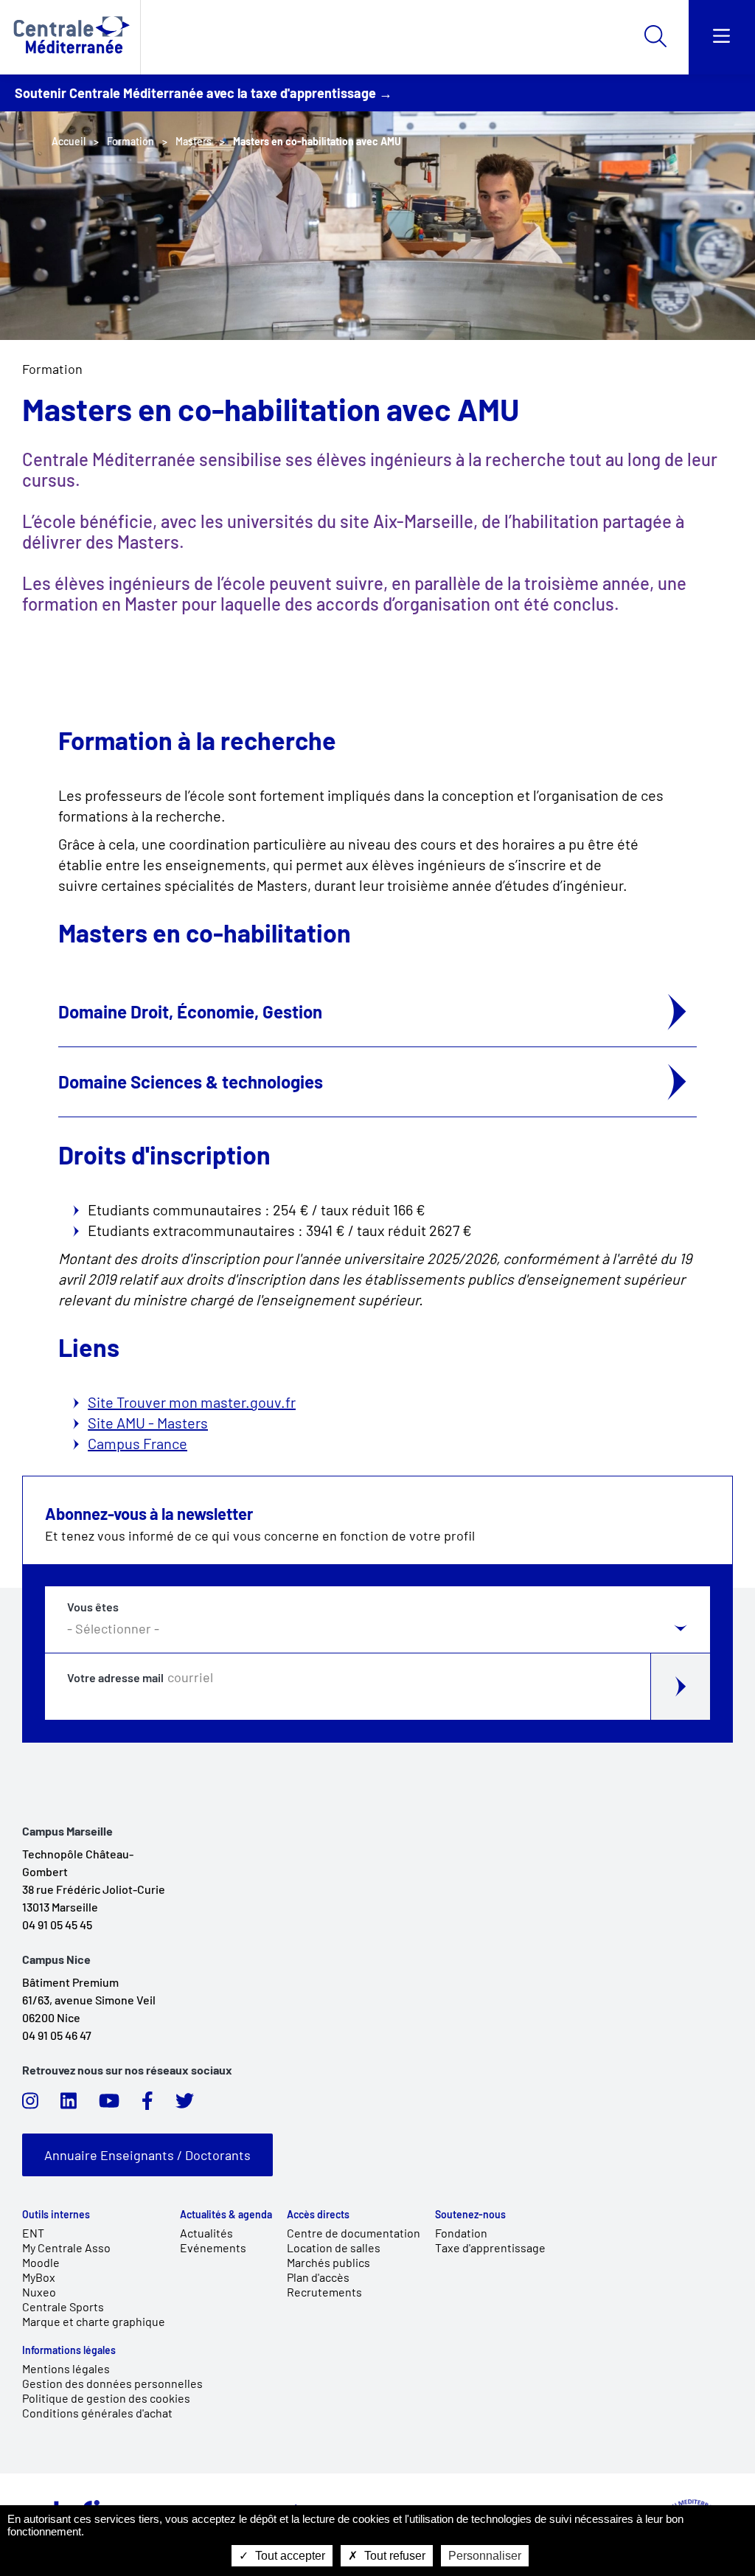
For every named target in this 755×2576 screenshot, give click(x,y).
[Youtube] (109, 2105)
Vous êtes (93, 1607)
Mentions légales (66, 2368)
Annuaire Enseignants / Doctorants (147, 2155)
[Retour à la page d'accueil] (70, 37)
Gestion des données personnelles (112, 2383)
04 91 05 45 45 (57, 1924)
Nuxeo (39, 2292)
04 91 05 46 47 (57, 2035)
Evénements (213, 2247)
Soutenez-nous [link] (470, 2215)
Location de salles (334, 2247)
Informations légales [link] (69, 2350)
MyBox (39, 2277)
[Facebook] (147, 2105)
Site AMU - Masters (148, 1423)
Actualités (206, 2233)
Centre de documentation (354, 2233)
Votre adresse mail (115, 1678)
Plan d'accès (318, 2277)
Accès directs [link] (318, 2215)
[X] (185, 2105)
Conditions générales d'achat (97, 2413)
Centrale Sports (63, 2306)
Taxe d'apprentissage (490, 2247)
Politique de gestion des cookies (106, 2398)
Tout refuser (393, 2556)
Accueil (69, 141)
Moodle (41, 2262)
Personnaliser (485, 2556)
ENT (33, 2233)
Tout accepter (289, 2556)
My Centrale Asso (66, 2247)
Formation (52, 369)
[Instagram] (30, 2105)
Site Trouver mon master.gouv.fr (192, 1402)
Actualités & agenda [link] (226, 2215)
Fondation (461, 2233)
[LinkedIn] (69, 2105)
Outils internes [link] (56, 2215)
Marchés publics (328, 2262)
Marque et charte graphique (94, 2321)
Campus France (138, 1443)
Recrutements (324, 2292)
